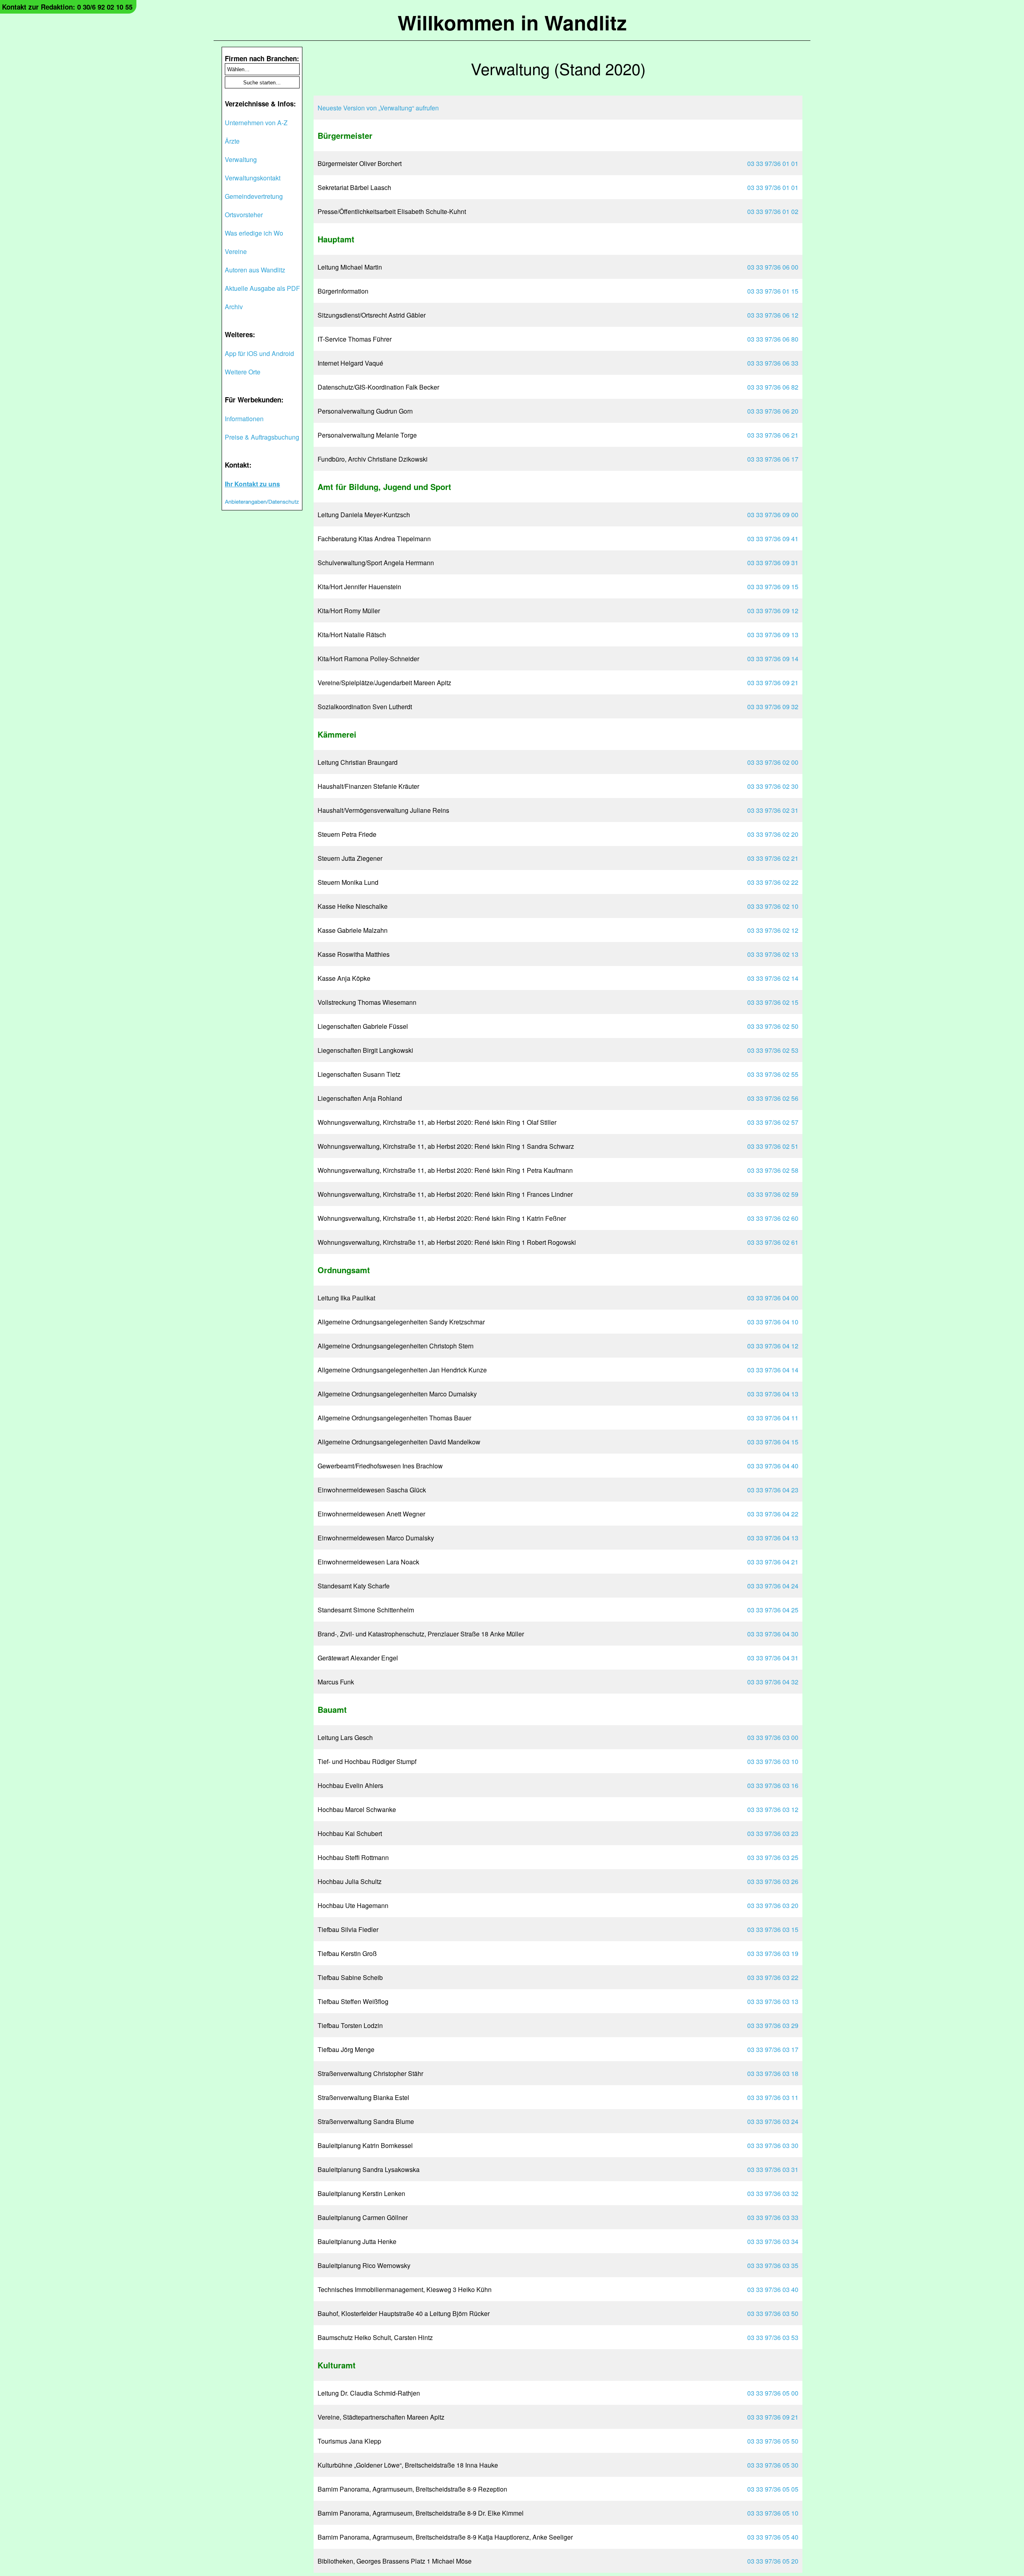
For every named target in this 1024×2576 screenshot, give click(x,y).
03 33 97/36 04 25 (773, 1610)
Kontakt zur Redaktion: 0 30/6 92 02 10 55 (67, 7)
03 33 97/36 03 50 (773, 2313)
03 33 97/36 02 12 (773, 930)
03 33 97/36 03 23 (773, 1833)
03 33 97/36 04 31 (773, 1658)
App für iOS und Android (259, 353)
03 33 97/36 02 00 (773, 762)
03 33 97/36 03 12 (773, 1809)
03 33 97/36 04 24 (773, 1586)
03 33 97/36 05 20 (773, 2561)
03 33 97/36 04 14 (773, 1370)
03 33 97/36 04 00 (773, 1298)
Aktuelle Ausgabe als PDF (262, 288)
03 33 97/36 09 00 (773, 515)
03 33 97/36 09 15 (773, 587)
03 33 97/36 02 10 (773, 906)
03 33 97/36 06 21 (773, 435)
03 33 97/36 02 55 (773, 1074)
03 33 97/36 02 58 (773, 1170)
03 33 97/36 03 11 (773, 2097)
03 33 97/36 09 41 (773, 539)
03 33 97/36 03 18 (773, 2073)
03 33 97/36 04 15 (773, 1442)
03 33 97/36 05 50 (773, 2441)
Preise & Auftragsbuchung (262, 437)
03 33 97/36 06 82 (773, 387)
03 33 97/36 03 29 (773, 2025)
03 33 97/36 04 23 (773, 1490)
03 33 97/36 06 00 (773, 267)
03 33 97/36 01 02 (773, 211)
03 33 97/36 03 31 (773, 2169)
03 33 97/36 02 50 (773, 1026)
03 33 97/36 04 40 (773, 1466)
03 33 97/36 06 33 (773, 363)
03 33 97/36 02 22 (773, 882)
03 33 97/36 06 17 (773, 459)
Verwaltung (241, 159)
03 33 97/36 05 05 (773, 2489)
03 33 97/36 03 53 (773, 2337)
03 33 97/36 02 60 (773, 1218)
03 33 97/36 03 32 (773, 2193)
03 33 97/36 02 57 (773, 1122)
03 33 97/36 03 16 (773, 1785)
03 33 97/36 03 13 (773, 2001)
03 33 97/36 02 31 (773, 810)
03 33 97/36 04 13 (773, 1394)
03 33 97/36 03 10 (773, 1761)
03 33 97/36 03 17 (773, 2049)
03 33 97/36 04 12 (773, 1346)
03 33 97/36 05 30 (773, 2465)
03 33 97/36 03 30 (773, 2145)
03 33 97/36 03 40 (773, 2289)
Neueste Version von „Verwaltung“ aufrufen (378, 108)
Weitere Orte (243, 372)
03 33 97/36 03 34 (773, 2241)
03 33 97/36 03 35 (773, 2265)
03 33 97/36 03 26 (773, 1881)
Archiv (234, 307)
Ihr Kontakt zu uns (252, 484)
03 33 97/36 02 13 (773, 954)
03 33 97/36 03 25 (773, 1857)
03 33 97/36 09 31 (773, 563)
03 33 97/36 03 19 (773, 1953)
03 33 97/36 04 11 (773, 1418)
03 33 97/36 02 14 (773, 978)
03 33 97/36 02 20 (773, 834)
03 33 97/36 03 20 (773, 1905)
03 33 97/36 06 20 (773, 411)
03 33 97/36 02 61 (773, 1242)
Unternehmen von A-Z (256, 123)
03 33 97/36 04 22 (773, 1514)
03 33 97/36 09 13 (773, 635)
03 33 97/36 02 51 (773, 1146)
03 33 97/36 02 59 (773, 1194)
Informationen (244, 419)
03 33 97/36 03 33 (773, 2217)
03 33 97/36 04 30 (773, 1634)
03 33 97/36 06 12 (773, 315)
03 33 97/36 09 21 (773, 683)
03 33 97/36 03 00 (773, 1737)
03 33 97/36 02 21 (773, 858)
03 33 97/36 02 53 (773, 1050)
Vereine (236, 251)
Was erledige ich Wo (254, 233)
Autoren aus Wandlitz (255, 270)
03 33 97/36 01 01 (773, 163)
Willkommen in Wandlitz (512, 22)
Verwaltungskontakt (253, 178)
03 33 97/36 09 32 (773, 707)
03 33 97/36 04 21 (773, 1562)
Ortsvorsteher (244, 215)
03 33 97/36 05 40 (773, 2537)
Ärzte (232, 141)
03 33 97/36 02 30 (773, 786)
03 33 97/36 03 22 (773, 1977)
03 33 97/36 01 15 (773, 291)
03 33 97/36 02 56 (773, 1098)
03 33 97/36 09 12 (773, 611)
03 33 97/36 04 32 (773, 1682)
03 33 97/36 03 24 (773, 2121)
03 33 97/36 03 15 (773, 1929)
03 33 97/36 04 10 (773, 1322)
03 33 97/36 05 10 (773, 2513)
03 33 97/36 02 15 (773, 1002)
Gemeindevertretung (254, 196)
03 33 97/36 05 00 (773, 2393)
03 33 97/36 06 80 (773, 339)
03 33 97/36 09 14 (773, 659)
